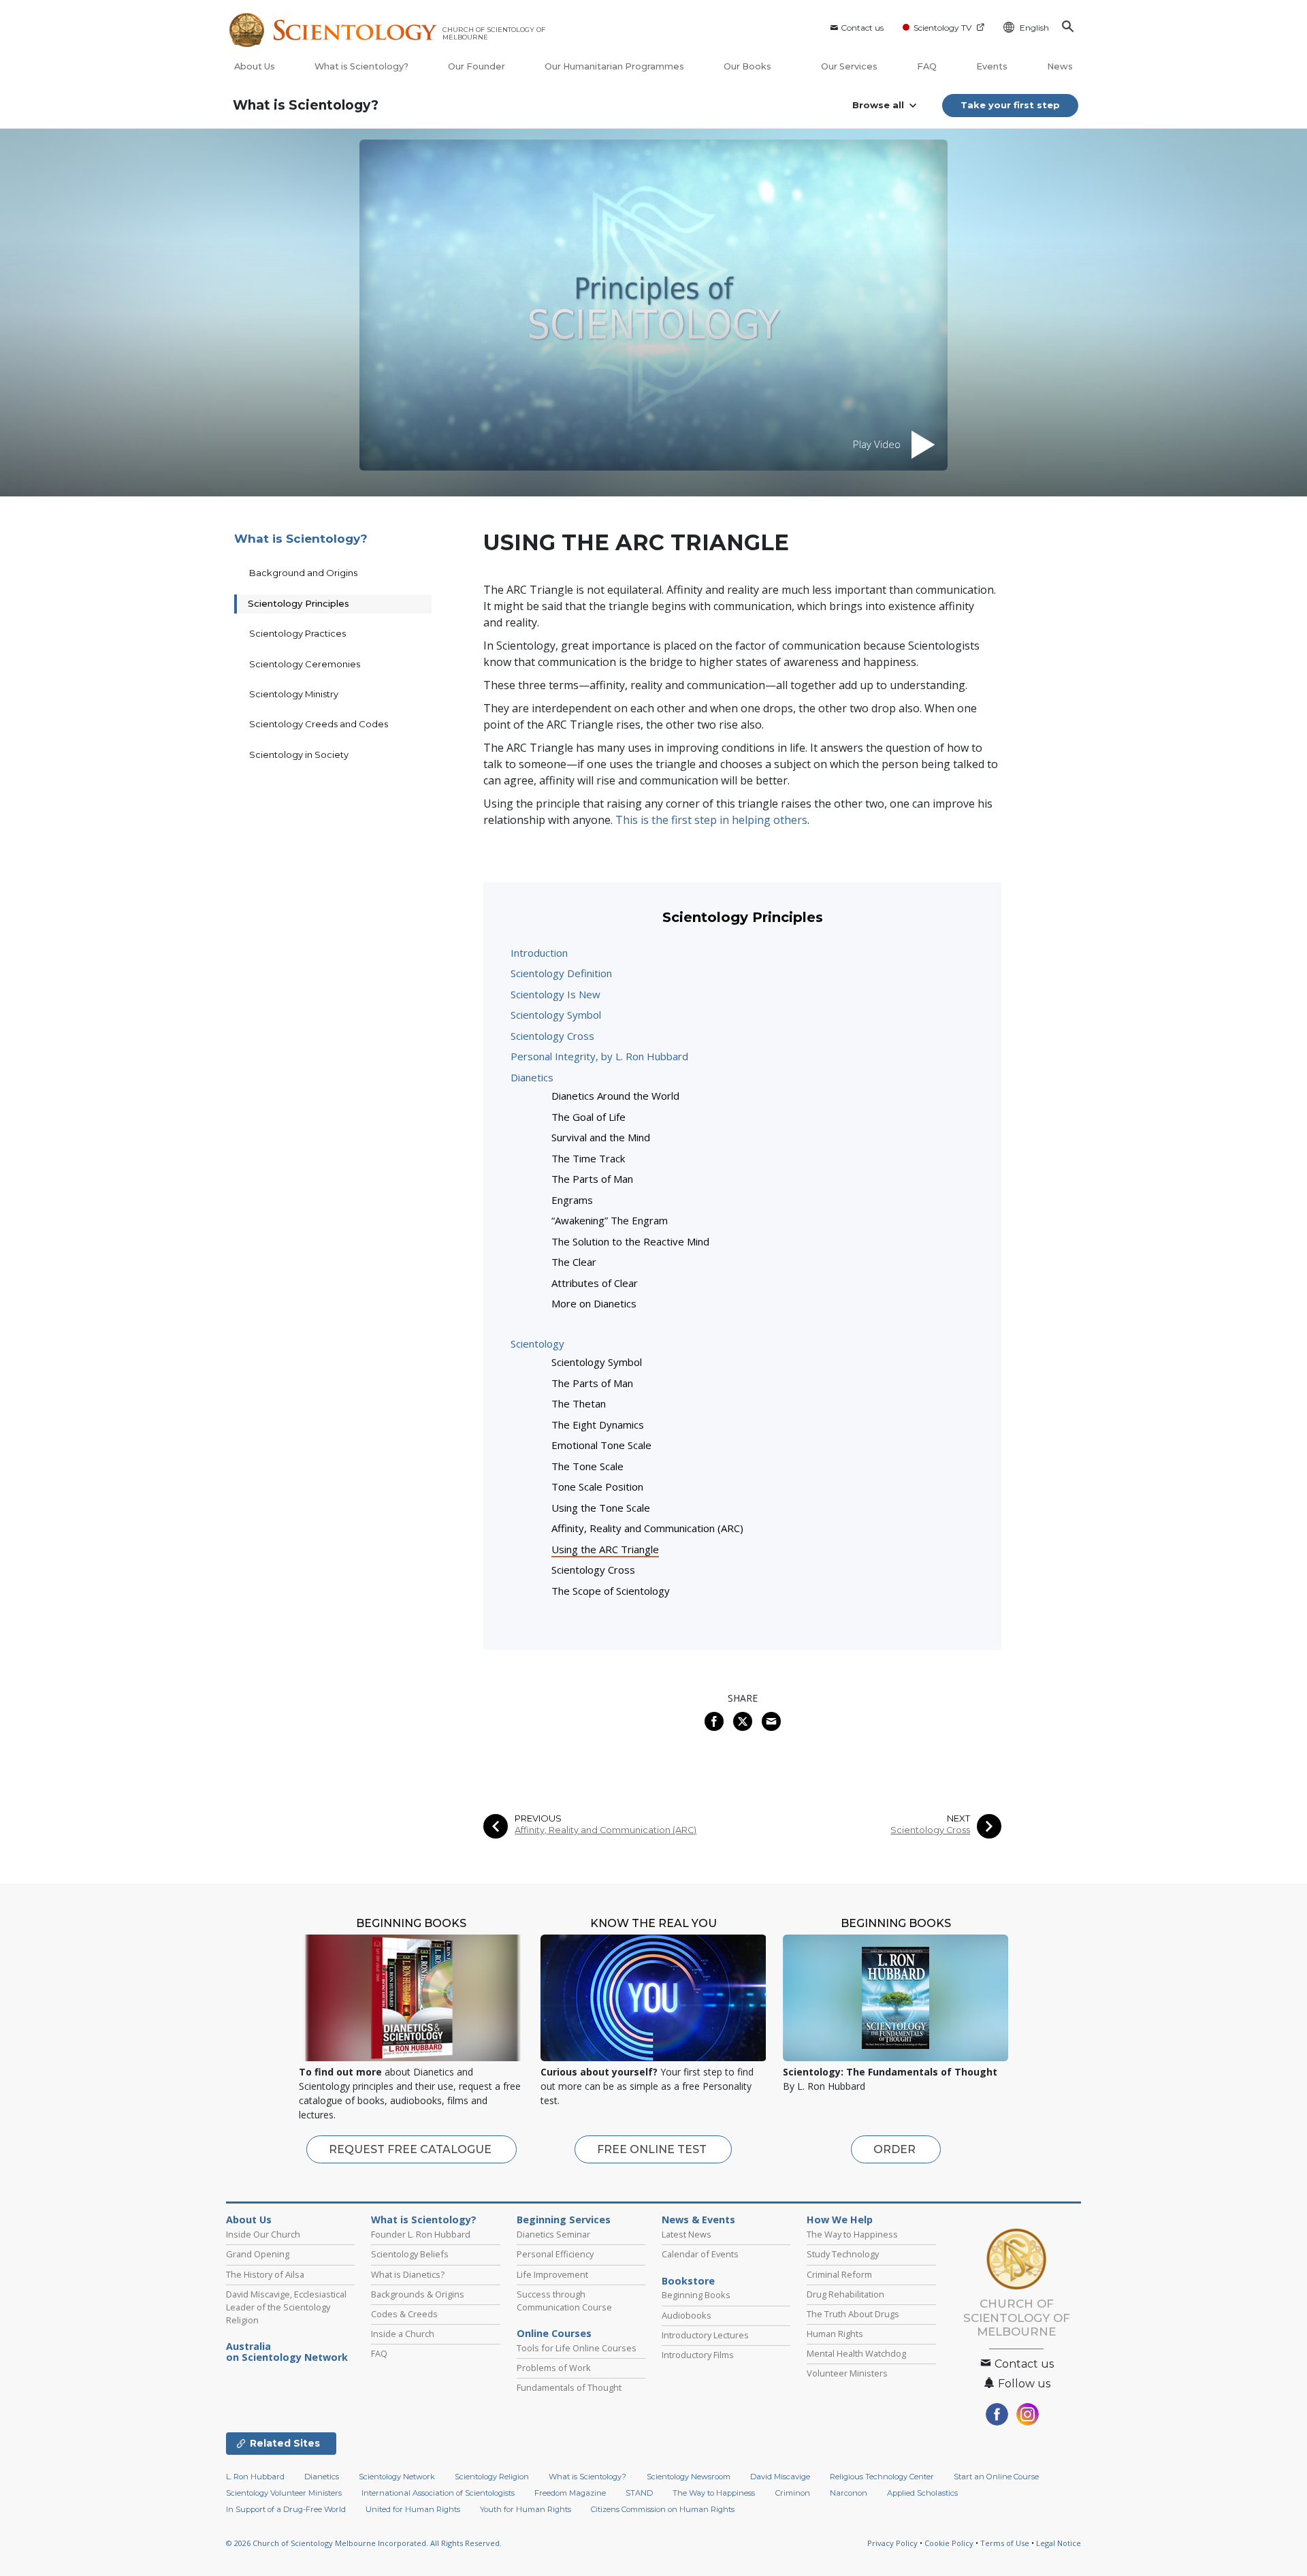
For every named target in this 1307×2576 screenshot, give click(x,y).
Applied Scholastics (922, 2493)
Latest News (687, 2234)
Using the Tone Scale (601, 1508)
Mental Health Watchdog (856, 2353)
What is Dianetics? (408, 2274)
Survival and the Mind (601, 1137)
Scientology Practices (297, 633)
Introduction (539, 953)
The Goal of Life (588, 1117)
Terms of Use (1005, 2543)
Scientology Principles (298, 603)
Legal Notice (1059, 2543)
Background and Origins (303, 573)
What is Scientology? (361, 66)
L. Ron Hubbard (255, 2477)
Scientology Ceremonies (305, 664)
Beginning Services (564, 2220)
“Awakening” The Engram (610, 1220)
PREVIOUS (538, 1818)
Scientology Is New (555, 994)
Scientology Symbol (556, 1015)
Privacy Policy (892, 2543)
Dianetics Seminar (553, 2234)
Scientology (537, 1343)
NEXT (958, 1818)
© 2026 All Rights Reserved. (364, 2543)
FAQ (927, 66)
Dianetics (532, 1077)
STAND (639, 2493)
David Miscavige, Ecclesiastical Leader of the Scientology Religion (286, 2307)
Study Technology (843, 2254)
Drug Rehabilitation (845, 2294)
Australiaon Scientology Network (287, 2352)
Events (992, 66)
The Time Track (588, 1158)
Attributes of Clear (595, 1283)
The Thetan (579, 1403)
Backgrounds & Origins (418, 2294)
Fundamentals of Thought (569, 2387)
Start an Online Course (996, 2477)
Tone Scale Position (597, 1486)
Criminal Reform (839, 2274)
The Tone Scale (587, 1466)
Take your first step (1010, 105)
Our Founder (477, 66)
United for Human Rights (413, 2509)
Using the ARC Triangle (605, 1549)
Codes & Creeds (404, 2314)
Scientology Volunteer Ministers (284, 2493)
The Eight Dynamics (598, 1425)
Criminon (793, 2493)
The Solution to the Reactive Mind (630, 1241)
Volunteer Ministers (847, 2373)
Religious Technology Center (882, 2477)
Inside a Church (403, 2334)
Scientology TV (942, 28)
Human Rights (835, 2334)
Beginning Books (696, 2295)
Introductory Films (698, 2355)
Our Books (748, 66)
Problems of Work (554, 2368)
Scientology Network (397, 2477)
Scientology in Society (299, 754)
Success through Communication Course (564, 2301)
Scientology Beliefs (410, 2254)
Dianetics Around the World (615, 1096)
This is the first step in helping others (711, 820)
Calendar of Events (700, 2254)
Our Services (849, 66)
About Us (255, 66)
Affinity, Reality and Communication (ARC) (647, 1528)
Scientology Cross (552, 1036)
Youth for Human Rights (526, 2509)
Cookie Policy (949, 2543)
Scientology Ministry (294, 694)
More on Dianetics (594, 1303)
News (1060, 66)
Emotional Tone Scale (601, 1445)
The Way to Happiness (852, 2234)
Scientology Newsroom (689, 2477)
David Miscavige (780, 2477)
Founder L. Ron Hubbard (421, 2234)
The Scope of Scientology (611, 1591)
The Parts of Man (592, 1179)
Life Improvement (552, 2274)
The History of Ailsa (265, 2274)
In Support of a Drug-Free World (286, 2509)
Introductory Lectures (705, 2335)
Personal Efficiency (555, 2254)
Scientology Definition (561, 973)
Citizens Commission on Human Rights (663, 2509)
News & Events (698, 2220)
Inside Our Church (263, 2234)
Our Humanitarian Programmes (614, 66)
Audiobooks (687, 2315)
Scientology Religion (492, 2477)
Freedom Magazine (570, 2493)
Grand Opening (258, 2254)
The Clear (574, 1262)
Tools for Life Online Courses (577, 2348)
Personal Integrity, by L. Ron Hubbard (599, 1056)
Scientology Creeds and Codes (319, 724)
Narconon (849, 2493)
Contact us (862, 28)
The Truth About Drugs (853, 2314)
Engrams (572, 1200)
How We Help (840, 2220)
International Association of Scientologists (438, 2493)
